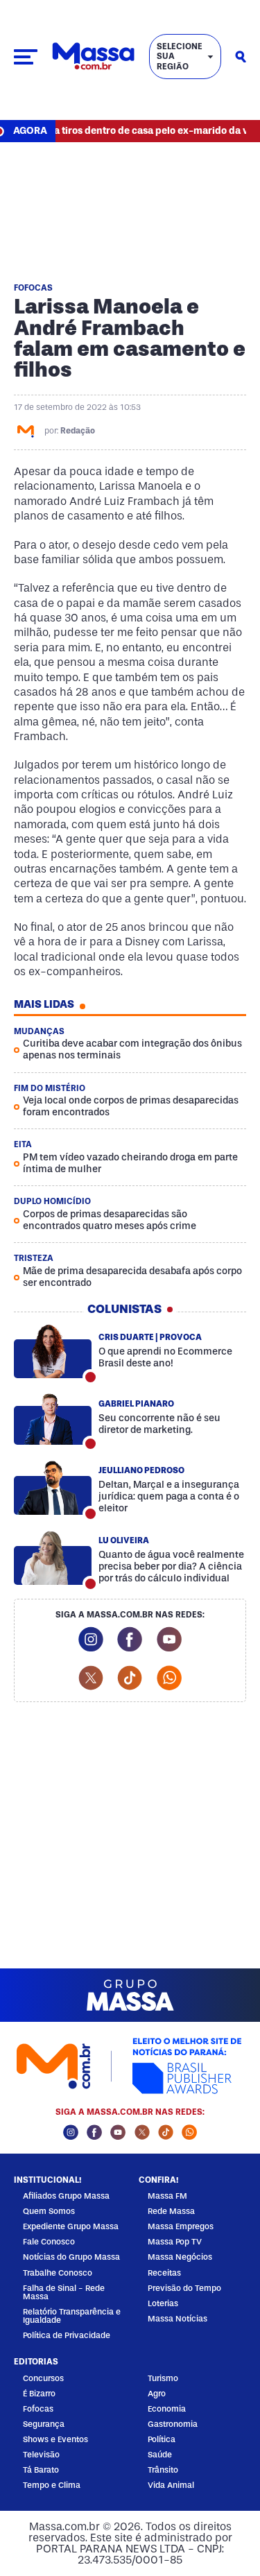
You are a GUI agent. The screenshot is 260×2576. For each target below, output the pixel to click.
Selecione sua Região (180, 57)
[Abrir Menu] (26, 57)
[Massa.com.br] (93, 57)
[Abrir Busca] (241, 57)
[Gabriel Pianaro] (53, 1418)
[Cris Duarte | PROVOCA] (53, 1352)
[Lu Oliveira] (53, 1559)
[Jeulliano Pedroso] (53, 1488)
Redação (78, 431)
